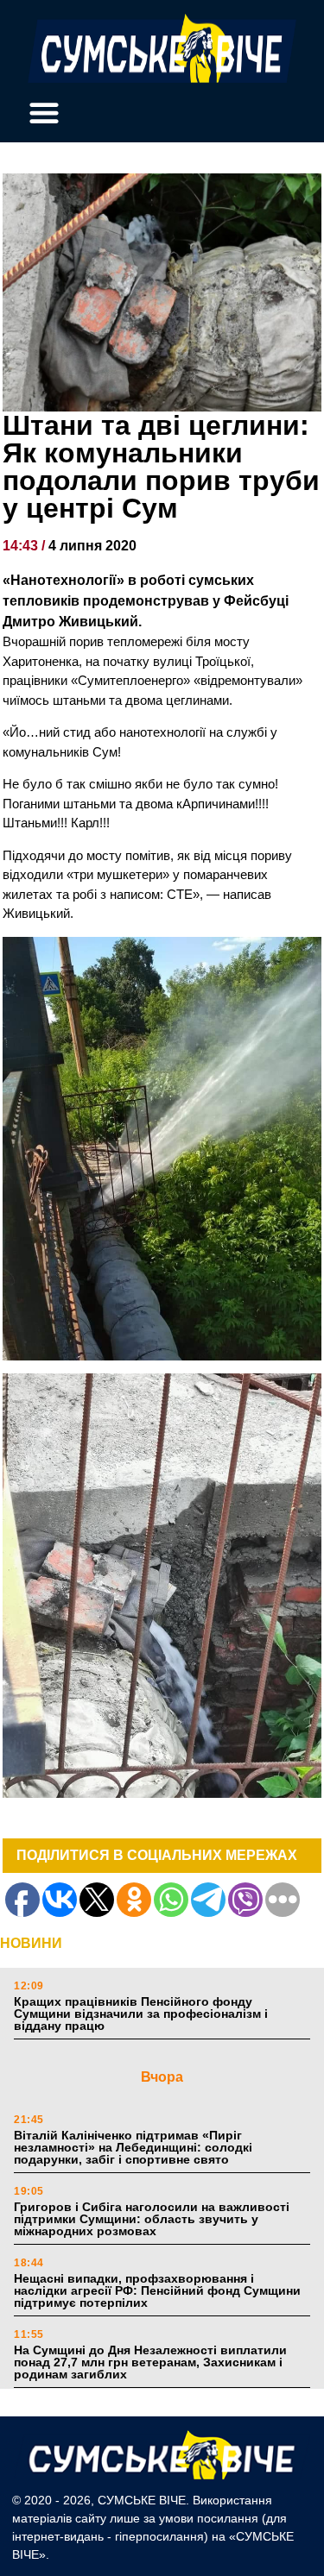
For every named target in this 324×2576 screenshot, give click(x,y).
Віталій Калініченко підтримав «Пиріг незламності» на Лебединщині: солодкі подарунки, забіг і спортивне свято (133, 2147)
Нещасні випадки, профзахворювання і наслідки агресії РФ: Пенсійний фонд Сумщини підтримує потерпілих (157, 2290)
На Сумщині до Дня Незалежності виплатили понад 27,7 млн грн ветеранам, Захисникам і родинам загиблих (150, 2362)
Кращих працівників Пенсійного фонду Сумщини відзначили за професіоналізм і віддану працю (141, 2014)
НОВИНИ (31, 1943)
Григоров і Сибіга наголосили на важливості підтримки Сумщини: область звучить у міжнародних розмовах (152, 2219)
